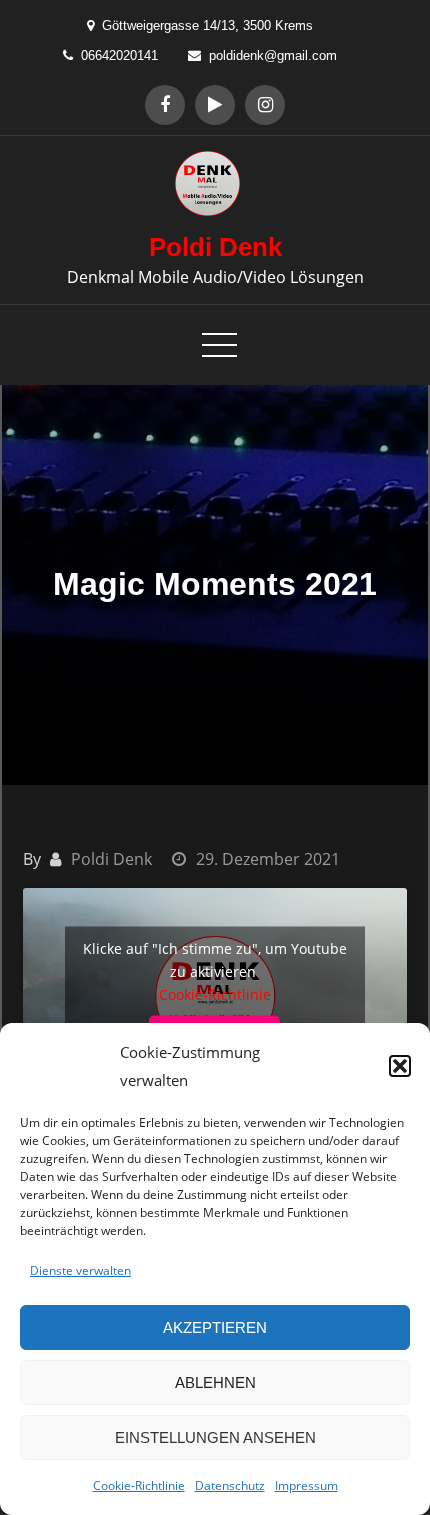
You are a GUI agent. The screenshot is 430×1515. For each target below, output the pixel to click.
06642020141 (119, 55)
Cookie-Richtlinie (139, 1485)
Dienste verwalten (80, 1270)
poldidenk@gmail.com (273, 55)
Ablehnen (215, 1382)
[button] (400, 1066)
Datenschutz (230, 1485)
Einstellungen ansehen (215, 1437)
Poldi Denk (215, 247)
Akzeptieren (215, 1327)
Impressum (306, 1485)
